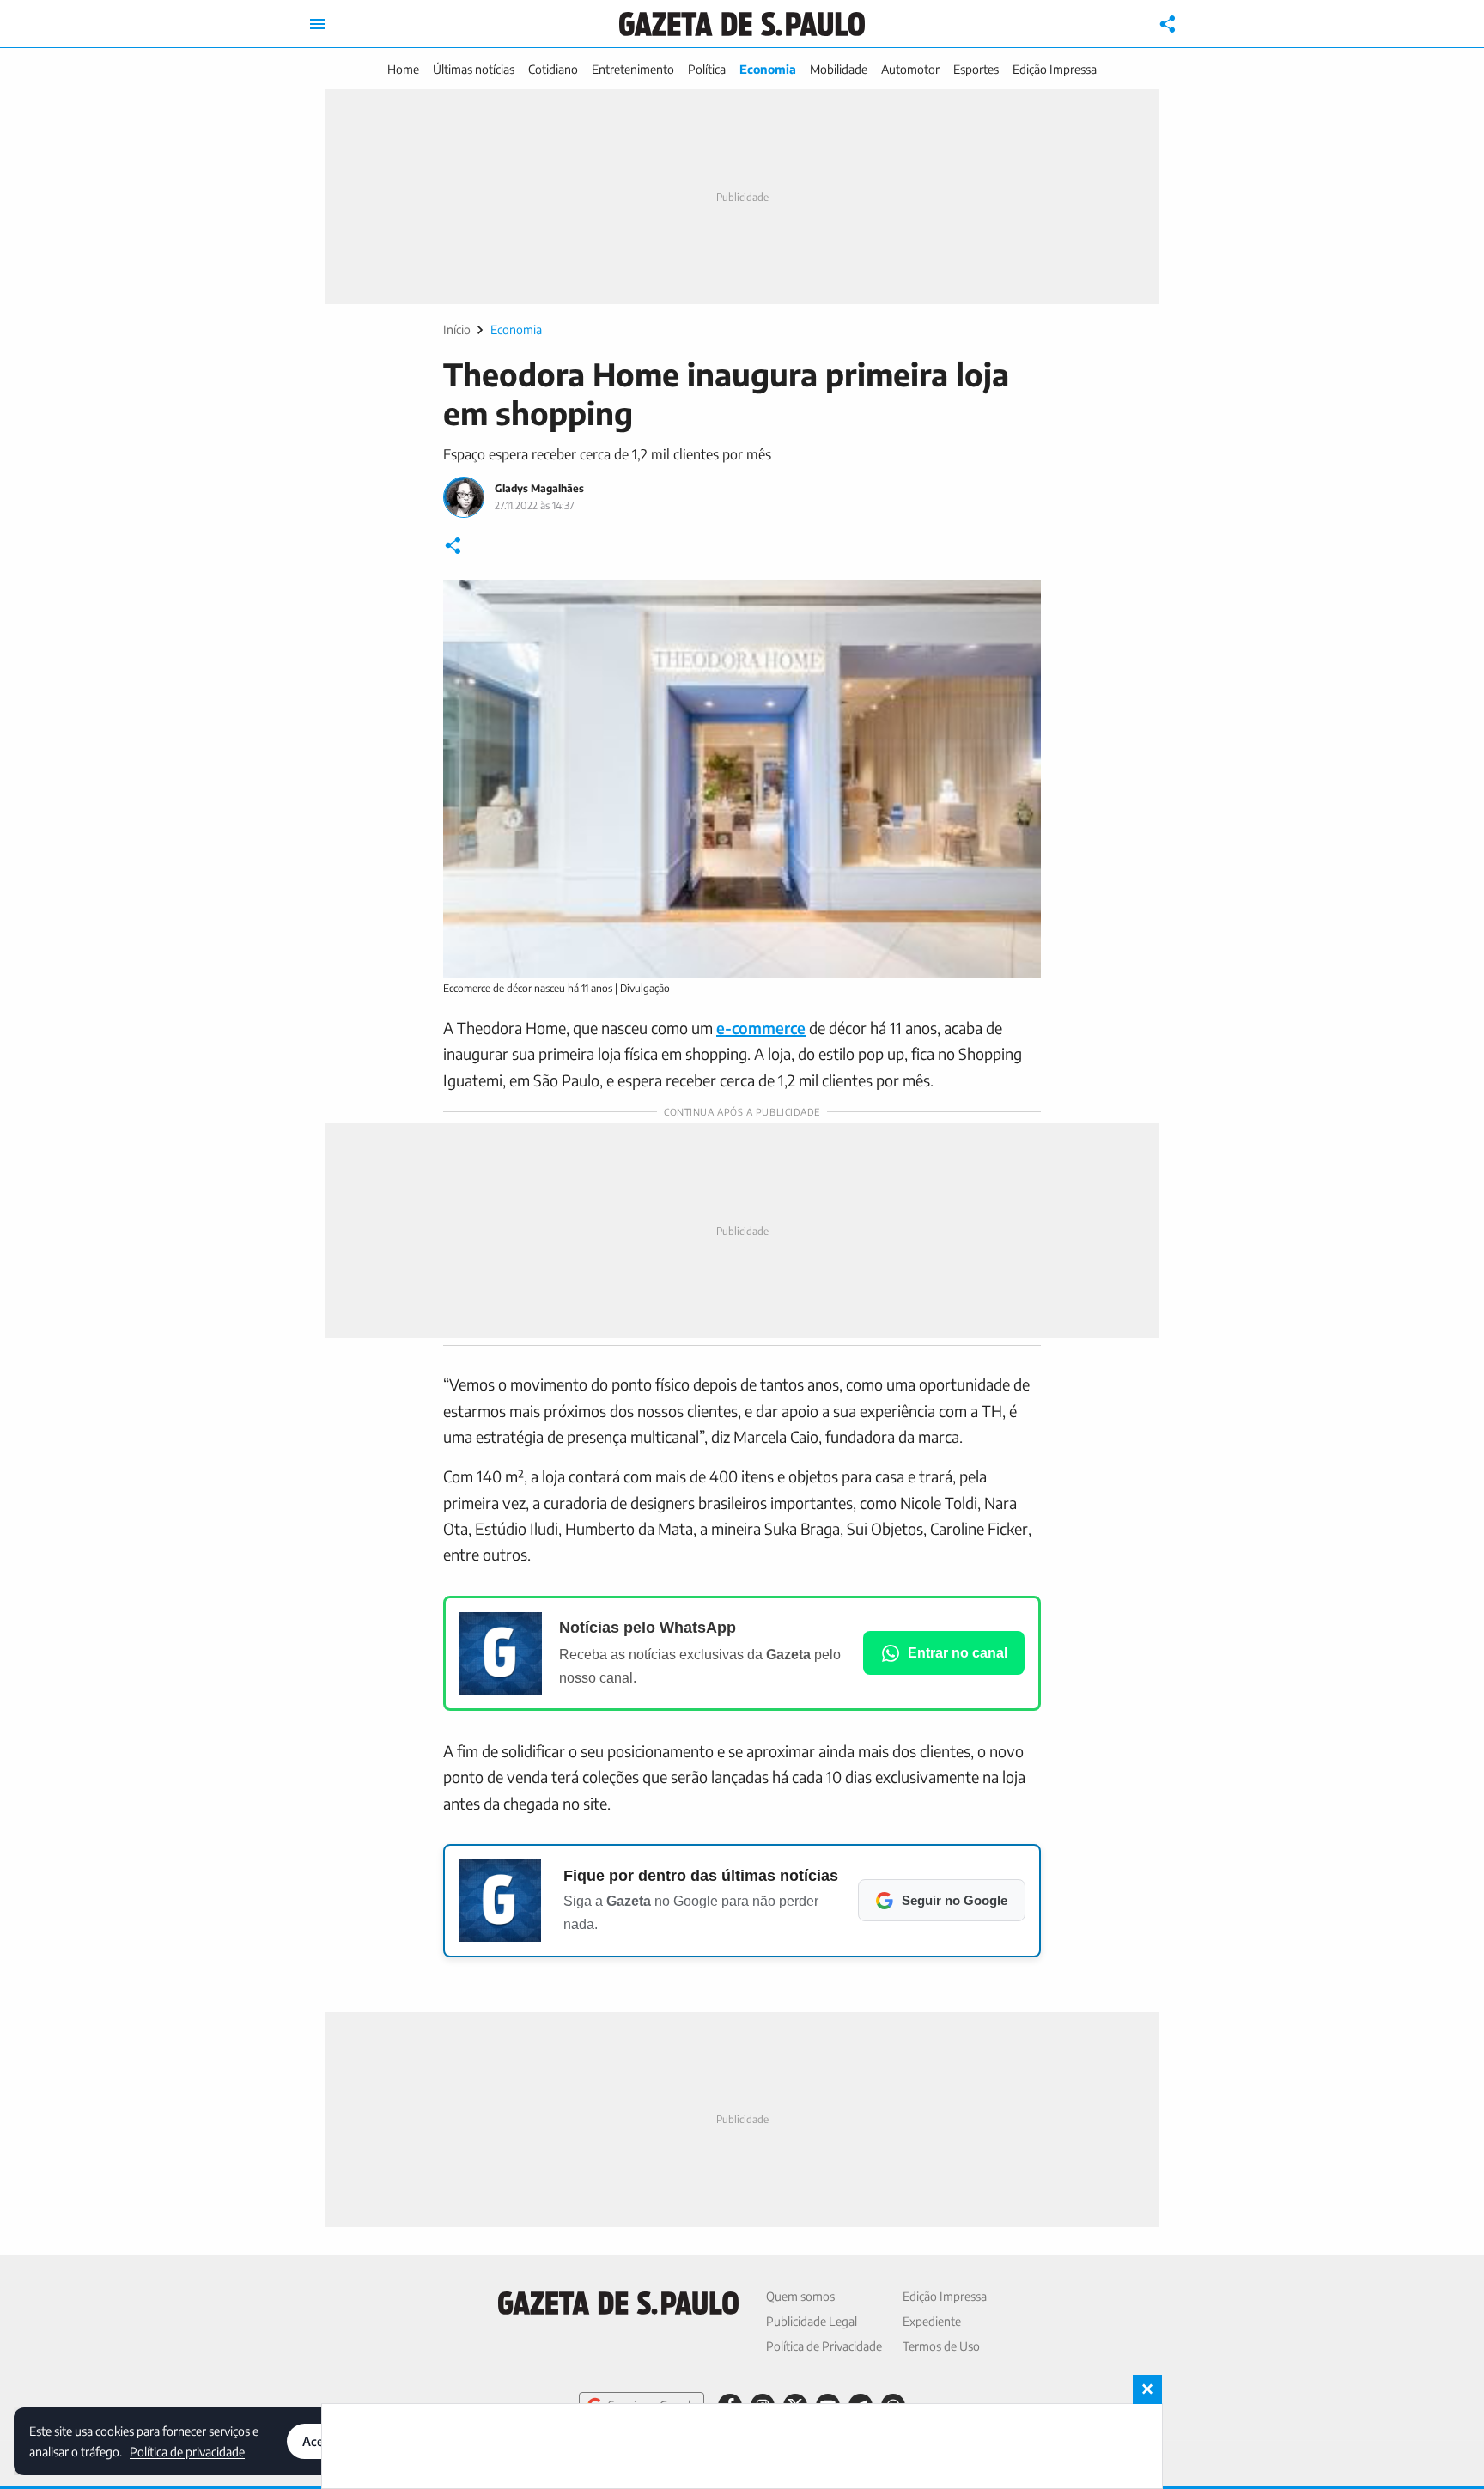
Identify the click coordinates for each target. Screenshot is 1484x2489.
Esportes (976, 69)
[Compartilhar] (1168, 24)
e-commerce (761, 1028)
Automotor (910, 69)
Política (707, 69)
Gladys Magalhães (539, 488)
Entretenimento (633, 69)
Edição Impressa (1055, 69)
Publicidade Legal (812, 2321)
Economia (768, 69)
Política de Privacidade (824, 2346)
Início (457, 329)
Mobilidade (839, 69)
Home (403, 69)
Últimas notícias (474, 69)
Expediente (932, 2321)
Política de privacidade (187, 2451)
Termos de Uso (941, 2346)
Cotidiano (553, 69)
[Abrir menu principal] (318, 24)
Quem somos (800, 2296)
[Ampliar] (1019, 602)
